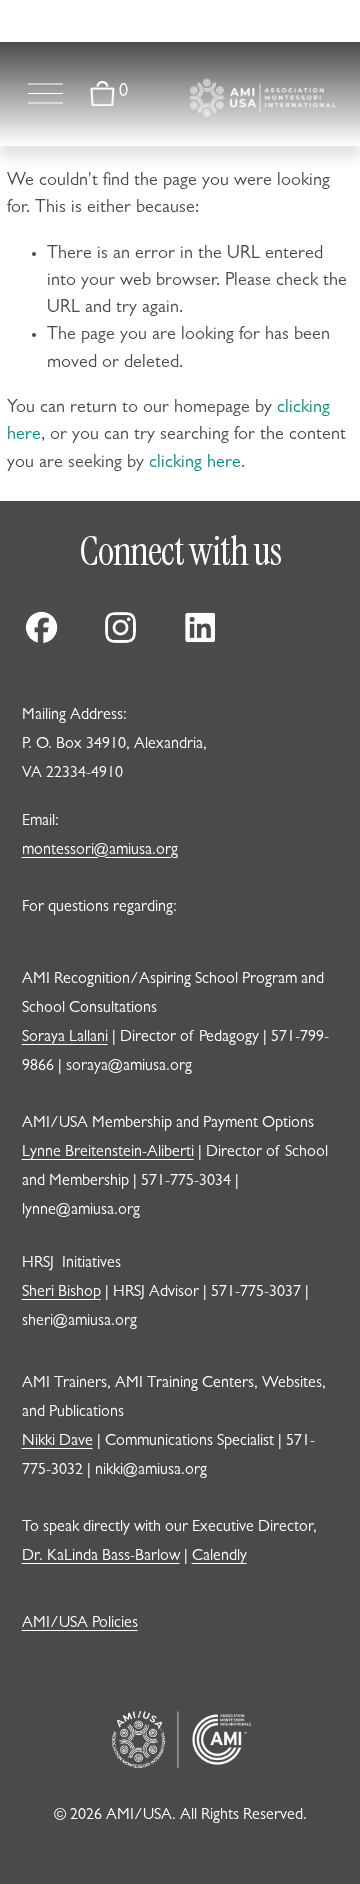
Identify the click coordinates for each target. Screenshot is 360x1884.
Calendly (219, 1557)
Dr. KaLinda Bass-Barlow (101, 1557)
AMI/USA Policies (80, 1624)
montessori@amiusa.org (100, 851)
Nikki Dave (57, 1442)
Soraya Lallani (65, 1038)
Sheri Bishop (61, 1293)
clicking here (195, 464)
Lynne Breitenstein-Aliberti (108, 1153)
